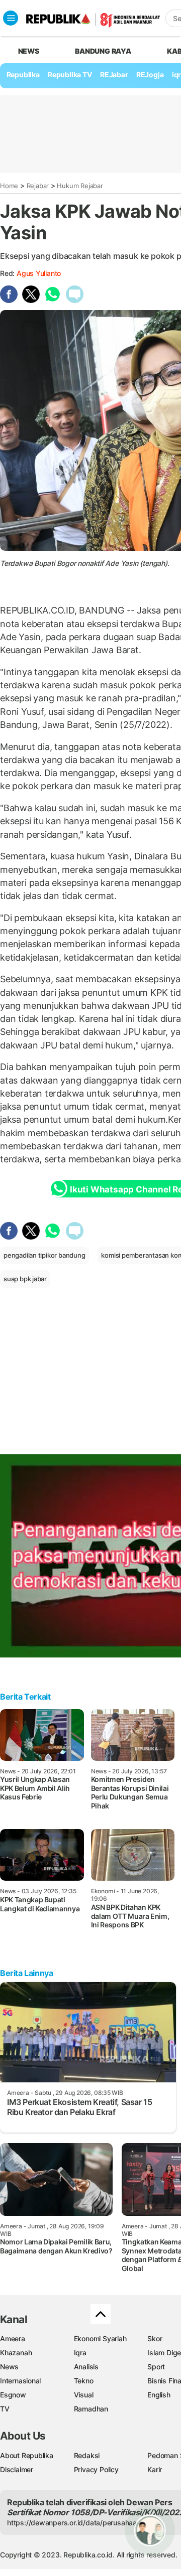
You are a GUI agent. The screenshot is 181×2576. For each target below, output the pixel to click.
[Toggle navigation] (11, 18)
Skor (155, 2338)
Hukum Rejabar (80, 186)
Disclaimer (17, 2469)
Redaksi (87, 2455)
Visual (84, 2395)
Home (9, 186)
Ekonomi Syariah (100, 2338)
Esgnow (13, 2395)
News (9, 2367)
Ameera (13, 2338)
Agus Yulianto (39, 273)
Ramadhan (91, 2409)
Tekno (84, 2381)
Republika (23, 74)
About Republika (27, 2455)
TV (5, 2409)
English (159, 2395)
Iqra (80, 2353)
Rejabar (38, 186)
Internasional (20, 2381)
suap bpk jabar (25, 1279)
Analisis (86, 2367)
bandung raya (103, 51)
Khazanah (16, 2353)
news (29, 51)
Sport (156, 2367)
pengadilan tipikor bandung (44, 1255)
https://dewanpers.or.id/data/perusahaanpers (81, 2523)
